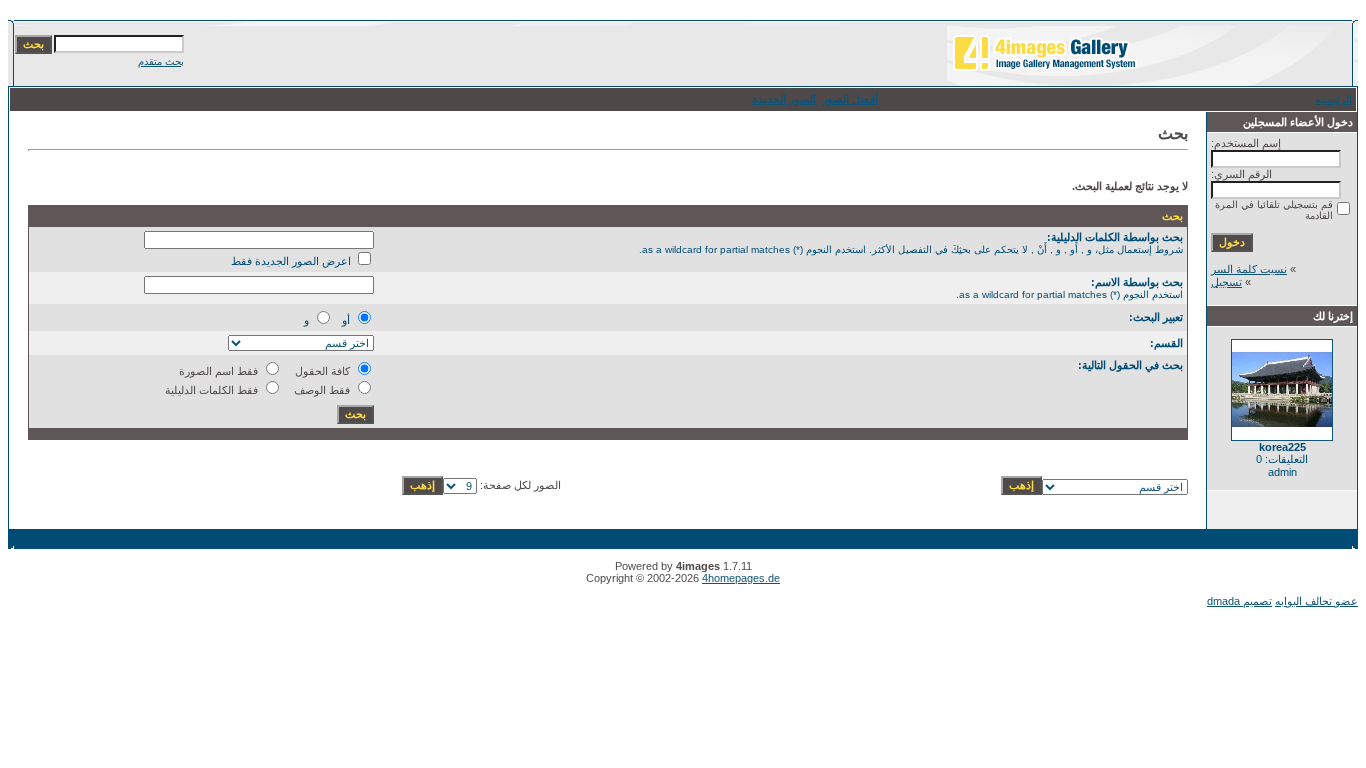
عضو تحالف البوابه (1316, 601)
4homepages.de (741, 578)
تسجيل (1226, 282)
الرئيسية (1333, 99)
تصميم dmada (1239, 601)
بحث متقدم (161, 61)
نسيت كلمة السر (1249, 269)
